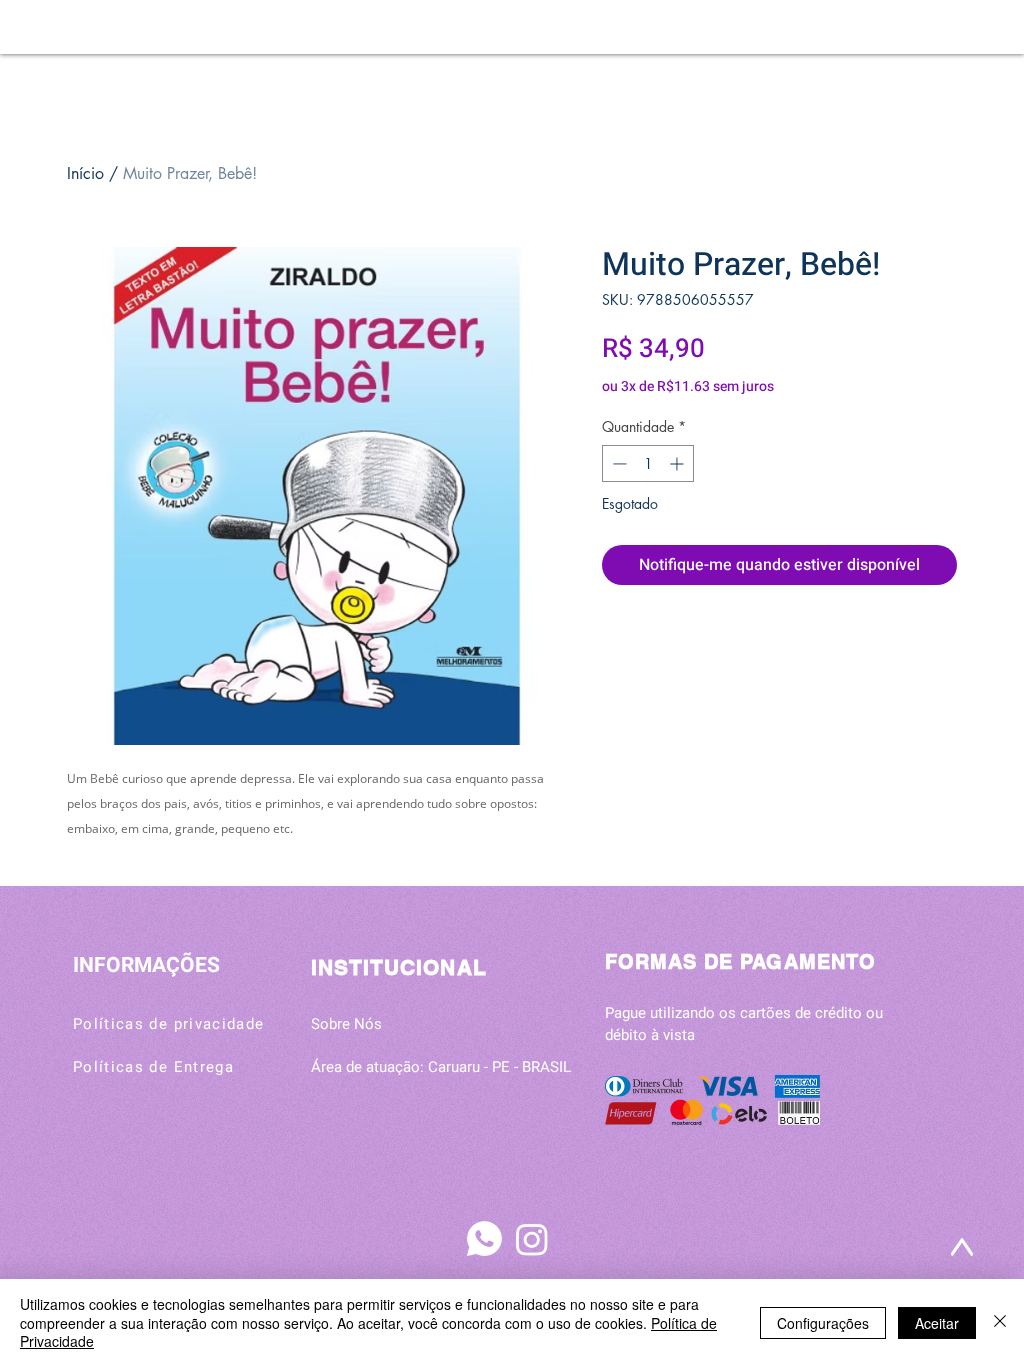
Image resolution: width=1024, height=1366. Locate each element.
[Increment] (678, 463)
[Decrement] (617, 463)
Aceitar (937, 1323)
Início (85, 173)
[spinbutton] (648, 463)
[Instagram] (532, 1239)
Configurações (823, 1323)
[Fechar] (1000, 1322)
